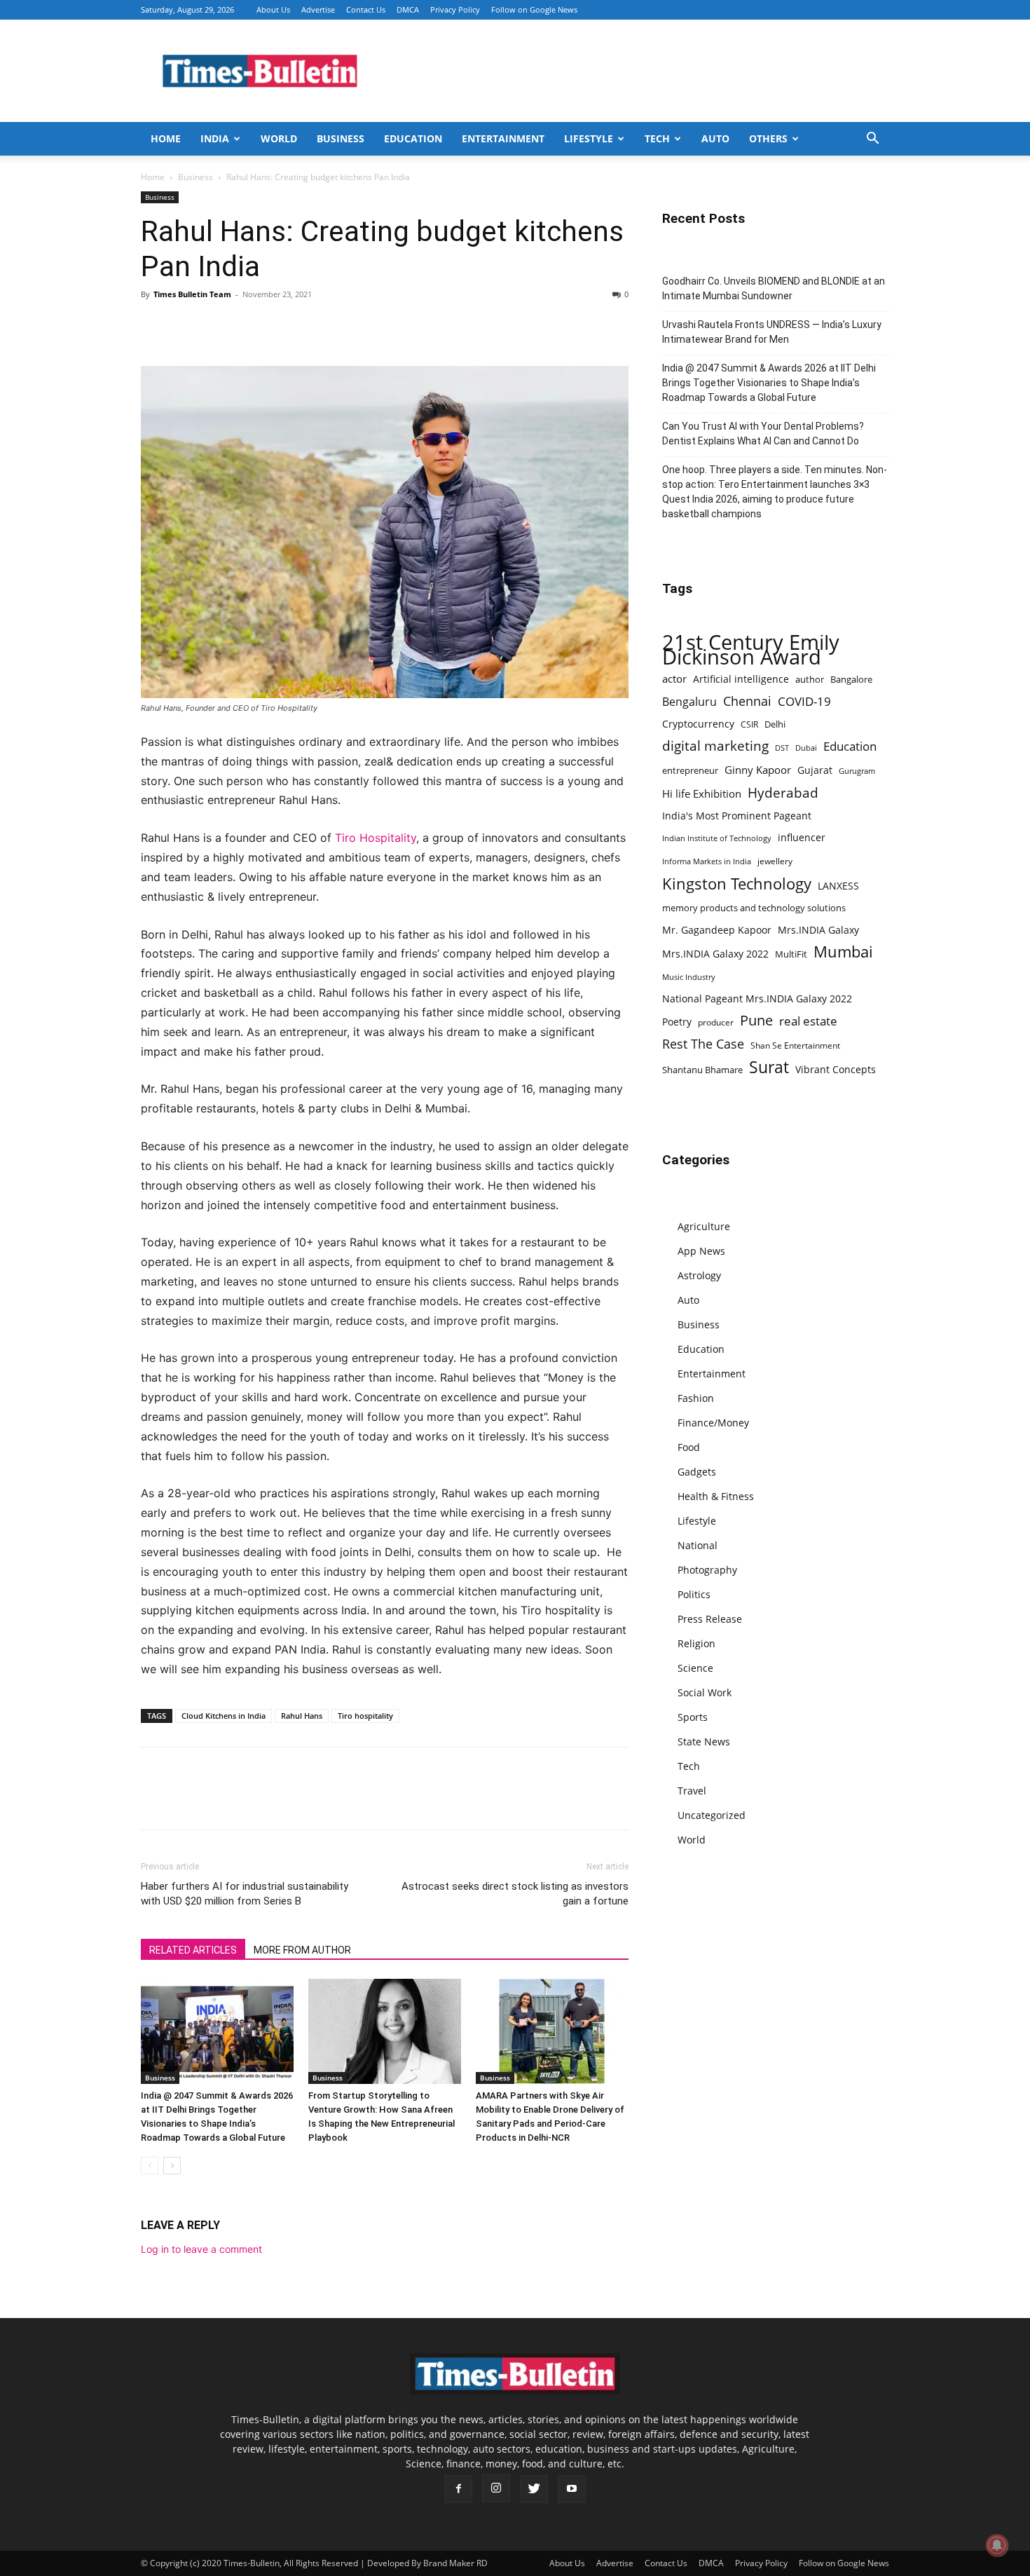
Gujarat (815, 770)
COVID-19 (804, 701)
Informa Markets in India (707, 861)
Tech (657, 138)
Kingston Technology (737, 884)
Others (768, 138)
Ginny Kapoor (758, 770)
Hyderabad (783, 792)
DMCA (408, 9)
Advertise (318, 9)
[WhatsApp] (219, 326)
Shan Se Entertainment (795, 1045)
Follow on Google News (534, 9)
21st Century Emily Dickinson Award (751, 650)
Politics (694, 1594)
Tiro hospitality (365, 1716)
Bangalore (851, 679)
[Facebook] (155, 326)
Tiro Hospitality (376, 838)
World (279, 138)
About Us (273, 9)
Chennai (747, 701)
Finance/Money (713, 1423)
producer (716, 1022)
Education (413, 138)
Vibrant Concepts (836, 1069)
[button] (872, 140)
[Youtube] (572, 2489)
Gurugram (857, 771)
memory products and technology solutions (754, 908)
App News (701, 1251)
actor (674, 679)
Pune (756, 1020)
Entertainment (503, 138)
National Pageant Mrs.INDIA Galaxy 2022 (757, 999)
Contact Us (366, 9)
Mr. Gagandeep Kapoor (717, 930)
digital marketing (715, 746)
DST (782, 748)
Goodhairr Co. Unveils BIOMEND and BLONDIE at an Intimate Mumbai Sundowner (774, 288)
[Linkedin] (252, 326)
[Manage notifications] (997, 2545)
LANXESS (838, 886)
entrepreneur (690, 770)
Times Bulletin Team (192, 294)
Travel (692, 1791)
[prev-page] (150, 2166)
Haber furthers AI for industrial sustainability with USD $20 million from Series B (245, 1894)
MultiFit (791, 954)
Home (166, 138)
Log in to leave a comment (201, 2249)
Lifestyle (589, 138)
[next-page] (172, 2166)
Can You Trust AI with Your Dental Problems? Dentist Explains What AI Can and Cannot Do (763, 434)
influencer (802, 837)
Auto (715, 138)
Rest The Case (703, 1044)
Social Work (705, 1692)
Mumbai (843, 952)
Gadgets (697, 1472)
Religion (696, 1643)
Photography (707, 1570)
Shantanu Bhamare (702, 1070)
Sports (693, 1717)
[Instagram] (496, 2488)
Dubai (806, 748)
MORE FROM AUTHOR (302, 1950)
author (810, 679)
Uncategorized (712, 1815)
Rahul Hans (302, 1716)
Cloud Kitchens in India (224, 1716)
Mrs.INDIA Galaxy (818, 930)
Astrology (699, 1275)
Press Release (710, 1619)
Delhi (775, 724)
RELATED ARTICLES (193, 1950)
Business (341, 138)
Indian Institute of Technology (717, 838)
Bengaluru (689, 702)
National (698, 1545)
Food (689, 1447)
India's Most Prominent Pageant (737, 816)
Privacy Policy (455, 9)
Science (695, 1668)
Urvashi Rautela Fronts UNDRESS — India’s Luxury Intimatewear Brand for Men (772, 332)
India (215, 138)
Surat (769, 1067)
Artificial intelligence (741, 679)
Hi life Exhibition (702, 793)
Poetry (677, 1022)
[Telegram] (284, 326)
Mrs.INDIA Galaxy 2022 (715, 954)
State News (704, 1742)
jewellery (775, 861)
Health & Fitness (716, 1496)
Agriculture (704, 1226)
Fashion (696, 1398)
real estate (808, 1021)
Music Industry (689, 977)
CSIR (749, 724)
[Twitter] (187, 326)
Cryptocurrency (698, 724)
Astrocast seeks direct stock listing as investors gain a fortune (515, 1894)
